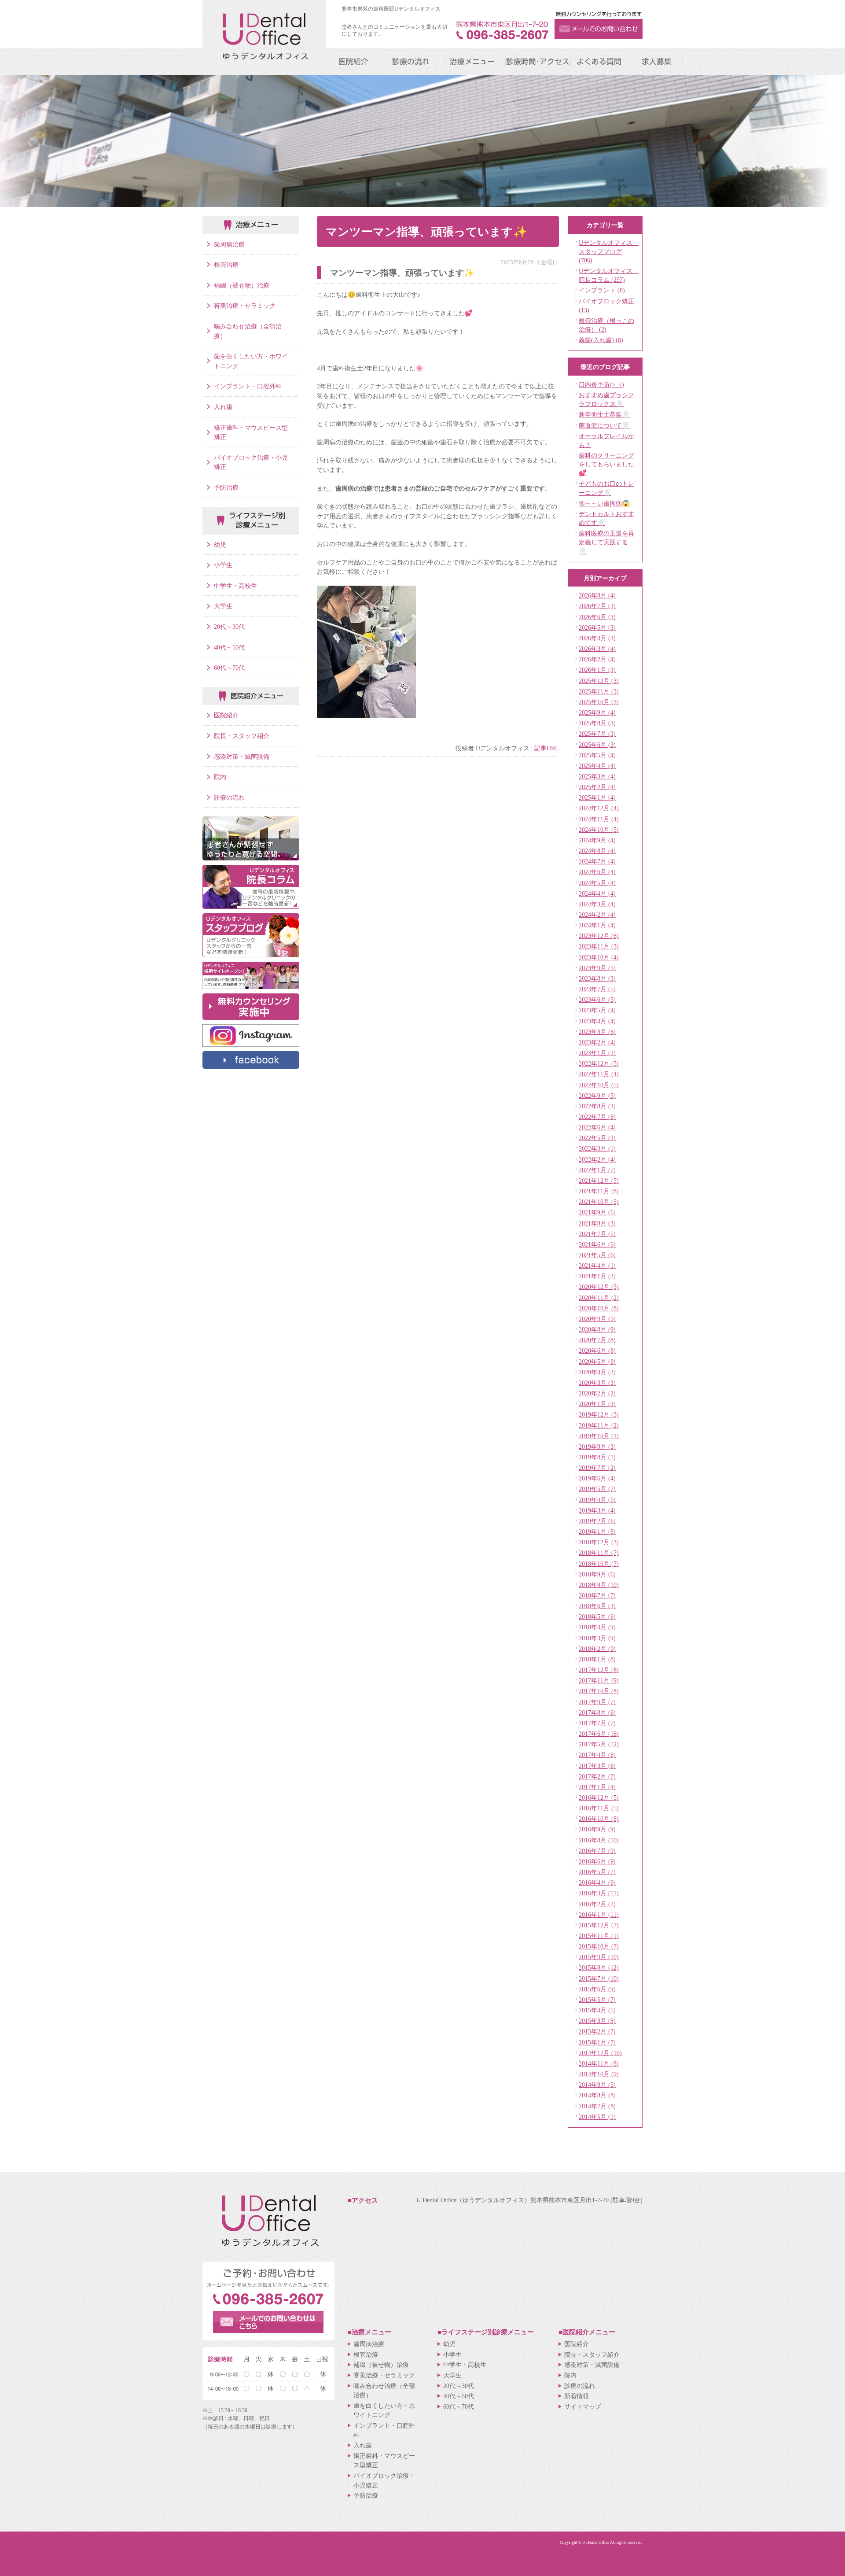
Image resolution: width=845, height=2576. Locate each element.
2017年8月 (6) (597, 1712)
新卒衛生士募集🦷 (604, 414)
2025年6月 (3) (597, 745)
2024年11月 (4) (599, 819)
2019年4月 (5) (597, 1500)
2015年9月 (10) (599, 1957)
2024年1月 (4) (597, 925)
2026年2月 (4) (597, 659)
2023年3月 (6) (597, 1032)
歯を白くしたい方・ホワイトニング (251, 361)
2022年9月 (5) (597, 1096)
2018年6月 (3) (597, 1606)
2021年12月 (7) (599, 1181)
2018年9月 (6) (597, 1574)
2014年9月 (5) (597, 2085)
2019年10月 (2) (599, 1436)
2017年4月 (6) (597, 1755)
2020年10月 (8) (599, 1308)
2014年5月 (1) (597, 2117)
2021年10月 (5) (599, 1202)
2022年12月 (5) (599, 1063)
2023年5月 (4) (597, 1010)
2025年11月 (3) (599, 691)
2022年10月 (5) (599, 1085)
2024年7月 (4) (597, 861)
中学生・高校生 (235, 586)
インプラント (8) (602, 290)
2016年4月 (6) (597, 1882)
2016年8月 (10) (599, 1840)
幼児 (220, 545)
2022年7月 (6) (597, 1117)
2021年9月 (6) (597, 1212)
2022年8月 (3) (597, 1106)
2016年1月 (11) (599, 1915)
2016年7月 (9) (597, 1851)
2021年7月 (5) (597, 1234)
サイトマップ (583, 2406)
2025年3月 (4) (597, 776)
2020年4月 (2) (597, 1372)
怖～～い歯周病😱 (604, 503)
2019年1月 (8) (597, 1532)
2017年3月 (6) (597, 1766)
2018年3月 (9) (597, 1638)
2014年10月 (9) (599, 2074)
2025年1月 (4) (597, 797)
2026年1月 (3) (597, 670)
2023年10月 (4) (599, 957)
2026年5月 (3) (597, 627)
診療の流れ (229, 797)
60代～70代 (229, 668)
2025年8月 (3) (597, 723)
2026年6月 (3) (597, 617)
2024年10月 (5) (599, 830)
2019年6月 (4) (597, 1478)
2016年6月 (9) (597, 1861)
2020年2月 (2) (597, 1393)
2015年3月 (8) (597, 2021)
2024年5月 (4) (597, 883)
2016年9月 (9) (597, 1829)
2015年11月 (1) (599, 1936)
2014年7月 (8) (597, 2106)
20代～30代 (229, 627)
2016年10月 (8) (599, 1819)
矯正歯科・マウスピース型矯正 (251, 432)
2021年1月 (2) (597, 1276)
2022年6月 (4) (597, 1127)
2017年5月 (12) (599, 1744)
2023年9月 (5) (597, 968)
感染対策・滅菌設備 (242, 757)
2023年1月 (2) (597, 1053)
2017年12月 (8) (599, 1670)
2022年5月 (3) (597, 1138)
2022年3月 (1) (597, 1148)
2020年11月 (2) (599, 1298)
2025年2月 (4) (597, 787)
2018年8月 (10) (599, 1585)
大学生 (223, 606)
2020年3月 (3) (597, 1383)
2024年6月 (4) (597, 872)
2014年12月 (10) (600, 2053)
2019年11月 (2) (599, 1425)
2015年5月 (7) (597, 2000)
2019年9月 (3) (597, 1447)
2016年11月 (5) (599, 1808)
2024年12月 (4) (599, 808)
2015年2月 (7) (597, 2031)
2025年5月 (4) (597, 755)
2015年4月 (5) (597, 2010)
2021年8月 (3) (597, 1223)
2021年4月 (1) (597, 1266)
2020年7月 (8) (597, 1340)
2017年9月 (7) (597, 1702)
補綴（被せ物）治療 (242, 285)
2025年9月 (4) (597, 712)
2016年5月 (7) (597, 1872)
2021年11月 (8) (599, 1191)
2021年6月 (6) (597, 1244)
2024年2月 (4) (597, 915)
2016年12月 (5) (599, 1797)
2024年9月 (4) (597, 840)
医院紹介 (226, 715)
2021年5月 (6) (597, 1255)
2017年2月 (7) (597, 1776)
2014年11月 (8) (599, 2063)
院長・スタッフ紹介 (242, 736)
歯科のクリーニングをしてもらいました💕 (606, 464)
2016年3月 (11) (599, 1893)
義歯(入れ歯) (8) (601, 340)
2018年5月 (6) (597, 1616)
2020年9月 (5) (597, 1319)
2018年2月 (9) (597, 1649)
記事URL (547, 748)
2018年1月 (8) (597, 1659)
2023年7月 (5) (597, 989)
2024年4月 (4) (597, 893)
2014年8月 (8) (597, 2095)
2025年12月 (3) (599, 681)
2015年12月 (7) (599, 1925)
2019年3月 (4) (597, 1510)
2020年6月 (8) (597, 1351)
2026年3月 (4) (597, 649)
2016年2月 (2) (597, 1904)
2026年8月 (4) (597, 595)
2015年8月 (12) (599, 1967)
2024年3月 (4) (597, 904)
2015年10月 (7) (599, 1946)
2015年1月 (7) (597, 2042)
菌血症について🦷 (604, 425)
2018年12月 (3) (599, 1542)
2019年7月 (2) (597, 1468)
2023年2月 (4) (597, 1042)
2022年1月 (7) (597, 1170)
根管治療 (226, 265)
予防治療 (226, 487)
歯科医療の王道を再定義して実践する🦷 (606, 542)
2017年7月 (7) (597, 1723)
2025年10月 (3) (599, 702)
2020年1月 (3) (597, 1404)
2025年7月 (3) (597, 734)
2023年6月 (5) (597, 1000)
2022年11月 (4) (599, 1074)
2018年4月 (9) (597, 1627)
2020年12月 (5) (599, 1287)
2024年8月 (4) (597, 851)
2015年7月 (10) (599, 1978)
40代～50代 (229, 647)
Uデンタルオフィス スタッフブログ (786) (609, 251)
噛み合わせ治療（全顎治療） (248, 331)
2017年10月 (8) (599, 1691)
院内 (220, 777)
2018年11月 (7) (599, 1553)
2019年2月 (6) (597, 1521)
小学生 (223, 565)
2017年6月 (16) (599, 1734)
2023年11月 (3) (599, 946)
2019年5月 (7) (597, 1489)
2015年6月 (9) (597, 1989)
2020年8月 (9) (597, 1329)
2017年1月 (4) (597, 1787)
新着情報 (577, 2396)
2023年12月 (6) (599, 936)
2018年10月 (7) (599, 1564)
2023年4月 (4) (597, 1021)
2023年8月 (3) (597, 978)
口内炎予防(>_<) (601, 384)
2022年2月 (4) (597, 1159)
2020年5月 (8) (597, 1362)
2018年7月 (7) (597, 1595)
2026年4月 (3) (597, 638)
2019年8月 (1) (597, 1457)
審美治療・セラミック (245, 306)
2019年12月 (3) (599, 1414)
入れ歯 (223, 407)
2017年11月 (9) (599, 1680)
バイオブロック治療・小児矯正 (251, 462)
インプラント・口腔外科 (248, 386)
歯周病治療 (229, 244)
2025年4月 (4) (597, 766)
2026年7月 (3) (597, 606)
